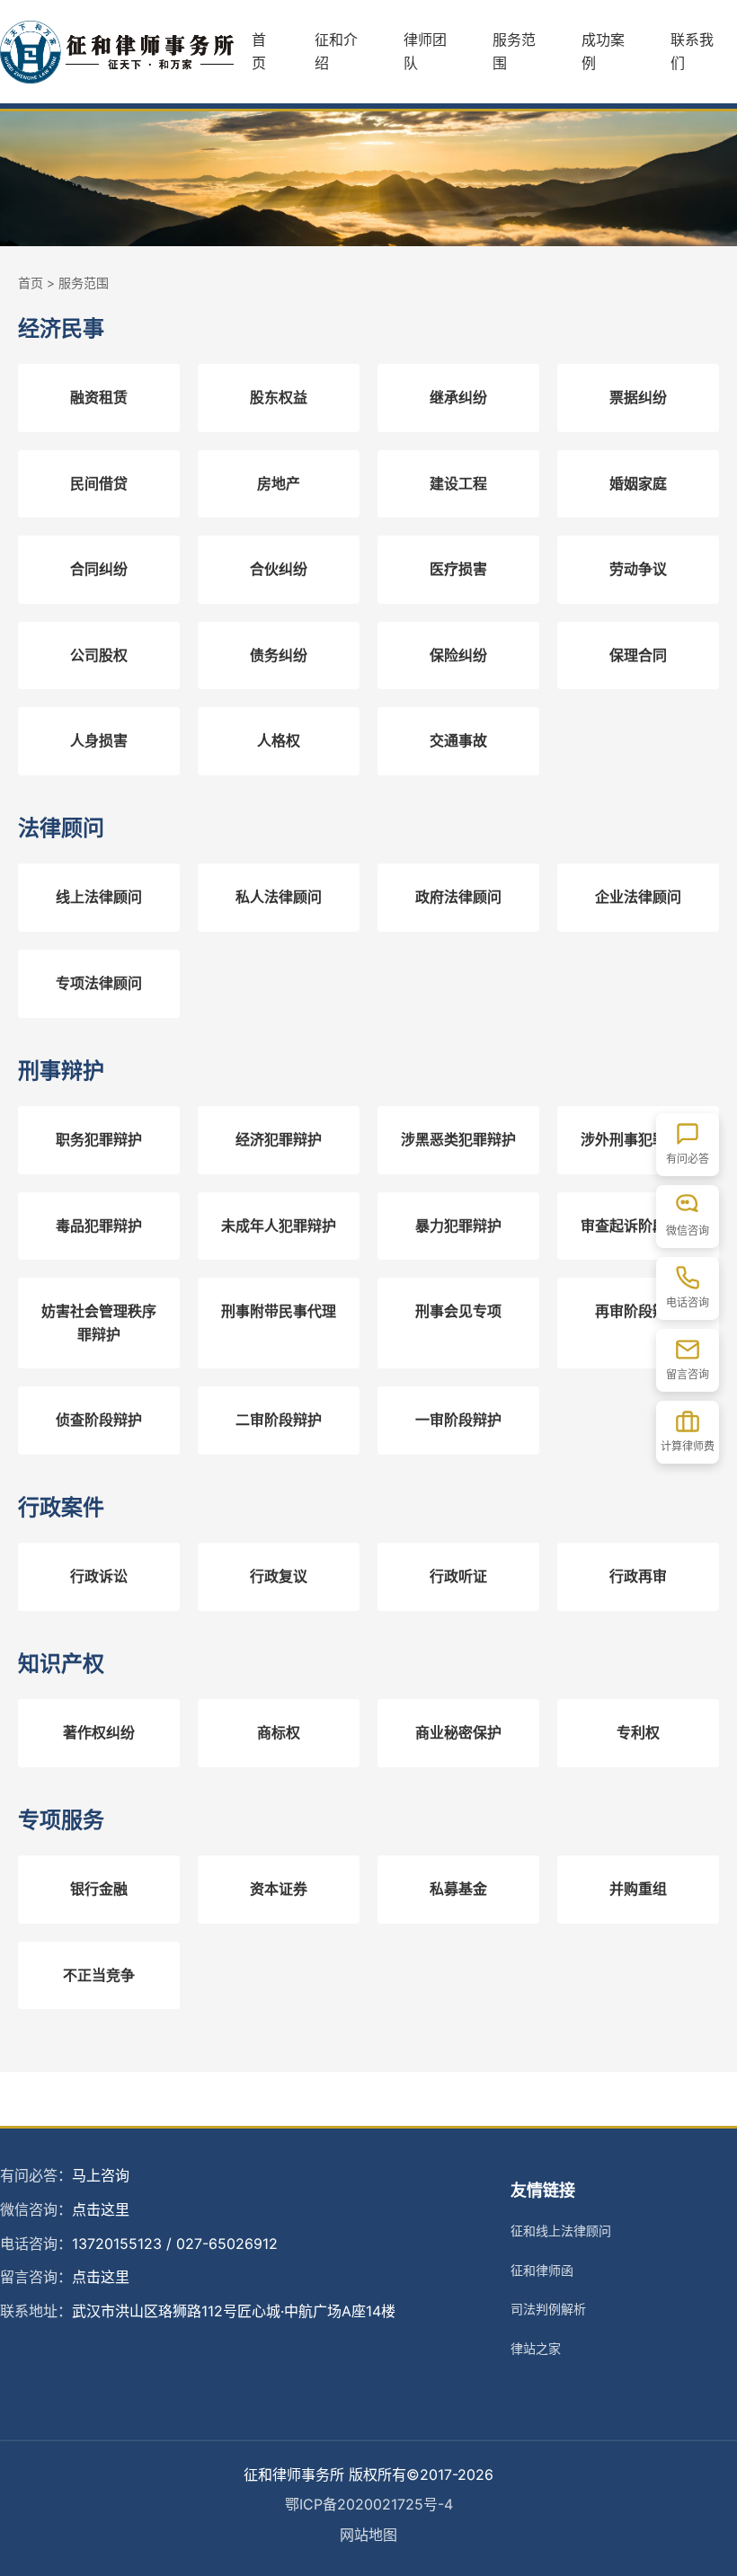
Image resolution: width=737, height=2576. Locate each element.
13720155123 (117, 2244)
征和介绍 (336, 51)
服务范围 (514, 51)
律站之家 (536, 2348)
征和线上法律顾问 (561, 2231)
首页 (259, 51)
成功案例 (603, 51)
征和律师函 (542, 2270)
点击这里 (101, 2209)
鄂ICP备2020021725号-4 (369, 2504)
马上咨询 (101, 2175)
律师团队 (425, 51)
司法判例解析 (548, 2309)
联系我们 (692, 51)
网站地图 (368, 2535)
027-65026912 (227, 2244)
